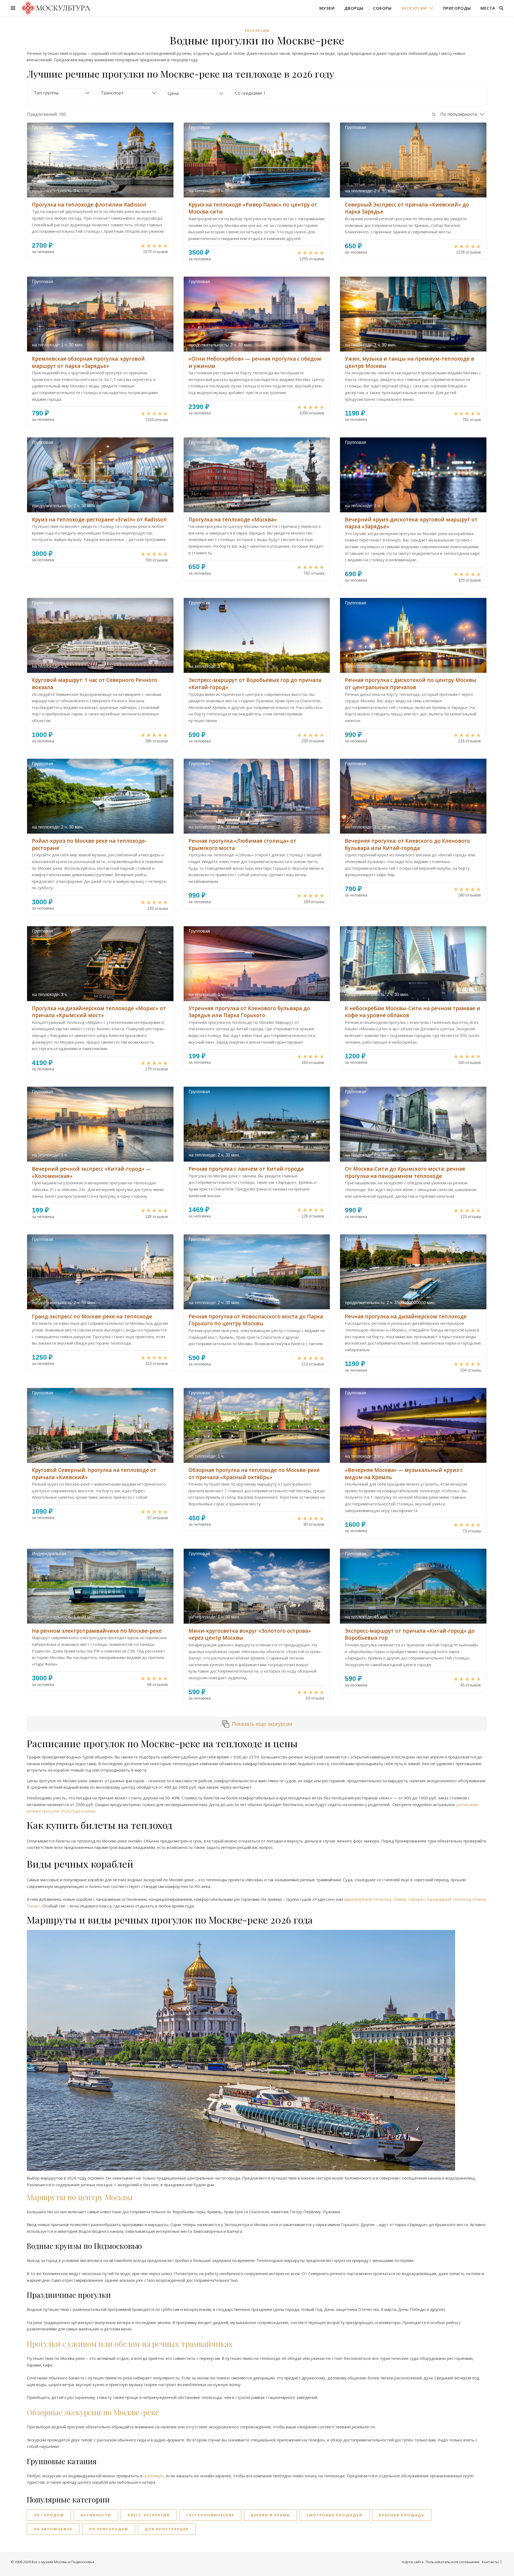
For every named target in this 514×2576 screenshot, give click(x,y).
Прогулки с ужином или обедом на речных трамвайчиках (130, 2344)
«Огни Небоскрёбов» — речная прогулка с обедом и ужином (255, 362)
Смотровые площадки (335, 2515)
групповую (154, 2476)
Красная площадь (402, 2515)
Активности (96, 2515)
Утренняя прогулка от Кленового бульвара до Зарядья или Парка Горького (249, 1012)
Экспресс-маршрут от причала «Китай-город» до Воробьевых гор (410, 1634)
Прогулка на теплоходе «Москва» (233, 520)
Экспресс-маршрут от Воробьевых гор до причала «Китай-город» (255, 684)
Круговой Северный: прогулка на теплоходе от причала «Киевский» (94, 1474)
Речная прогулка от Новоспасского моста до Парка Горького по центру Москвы (256, 1320)
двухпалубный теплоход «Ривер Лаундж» (385, 1899)
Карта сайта (413, 2562)
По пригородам (109, 2529)
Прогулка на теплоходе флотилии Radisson (89, 205)
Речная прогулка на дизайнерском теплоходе (406, 1316)
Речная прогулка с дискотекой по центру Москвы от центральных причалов (411, 684)
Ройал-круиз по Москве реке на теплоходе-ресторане (89, 844)
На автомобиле (53, 2529)
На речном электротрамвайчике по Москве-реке (97, 1631)
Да (248, 93)
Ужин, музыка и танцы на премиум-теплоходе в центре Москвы (409, 362)
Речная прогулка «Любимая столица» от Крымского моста (242, 844)
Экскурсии (414, 8)
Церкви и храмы (270, 2515)
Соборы (382, 8)
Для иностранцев (167, 2529)
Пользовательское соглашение (453, 2562)
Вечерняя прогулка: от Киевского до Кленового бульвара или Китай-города (407, 844)
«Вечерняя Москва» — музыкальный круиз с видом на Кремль (404, 1474)
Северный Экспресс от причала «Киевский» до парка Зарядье (407, 208)
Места (488, 8)
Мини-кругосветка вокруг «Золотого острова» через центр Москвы (250, 1634)
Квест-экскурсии (149, 2515)
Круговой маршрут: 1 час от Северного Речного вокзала (95, 684)
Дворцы (354, 8)
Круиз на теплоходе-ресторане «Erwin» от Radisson (99, 520)
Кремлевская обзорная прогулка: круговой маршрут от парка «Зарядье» (88, 362)
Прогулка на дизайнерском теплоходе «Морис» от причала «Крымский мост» (99, 1012)
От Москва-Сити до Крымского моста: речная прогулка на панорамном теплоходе (405, 1172)
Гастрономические (210, 2515)
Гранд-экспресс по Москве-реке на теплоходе (92, 1316)
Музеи (327, 8)
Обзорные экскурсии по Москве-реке (93, 2412)
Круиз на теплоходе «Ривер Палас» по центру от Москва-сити (253, 208)
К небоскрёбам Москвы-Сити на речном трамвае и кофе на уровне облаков (413, 1012)
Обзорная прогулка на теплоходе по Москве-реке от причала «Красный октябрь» (254, 1474)
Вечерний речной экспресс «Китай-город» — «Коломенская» (91, 1172)
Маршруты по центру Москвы (80, 2197)
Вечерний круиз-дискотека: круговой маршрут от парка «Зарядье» (411, 523)
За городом (49, 2515)
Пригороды (457, 8)
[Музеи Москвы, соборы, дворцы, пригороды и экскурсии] (55, 8)
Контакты (490, 2562)
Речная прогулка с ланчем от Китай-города (246, 1169)
